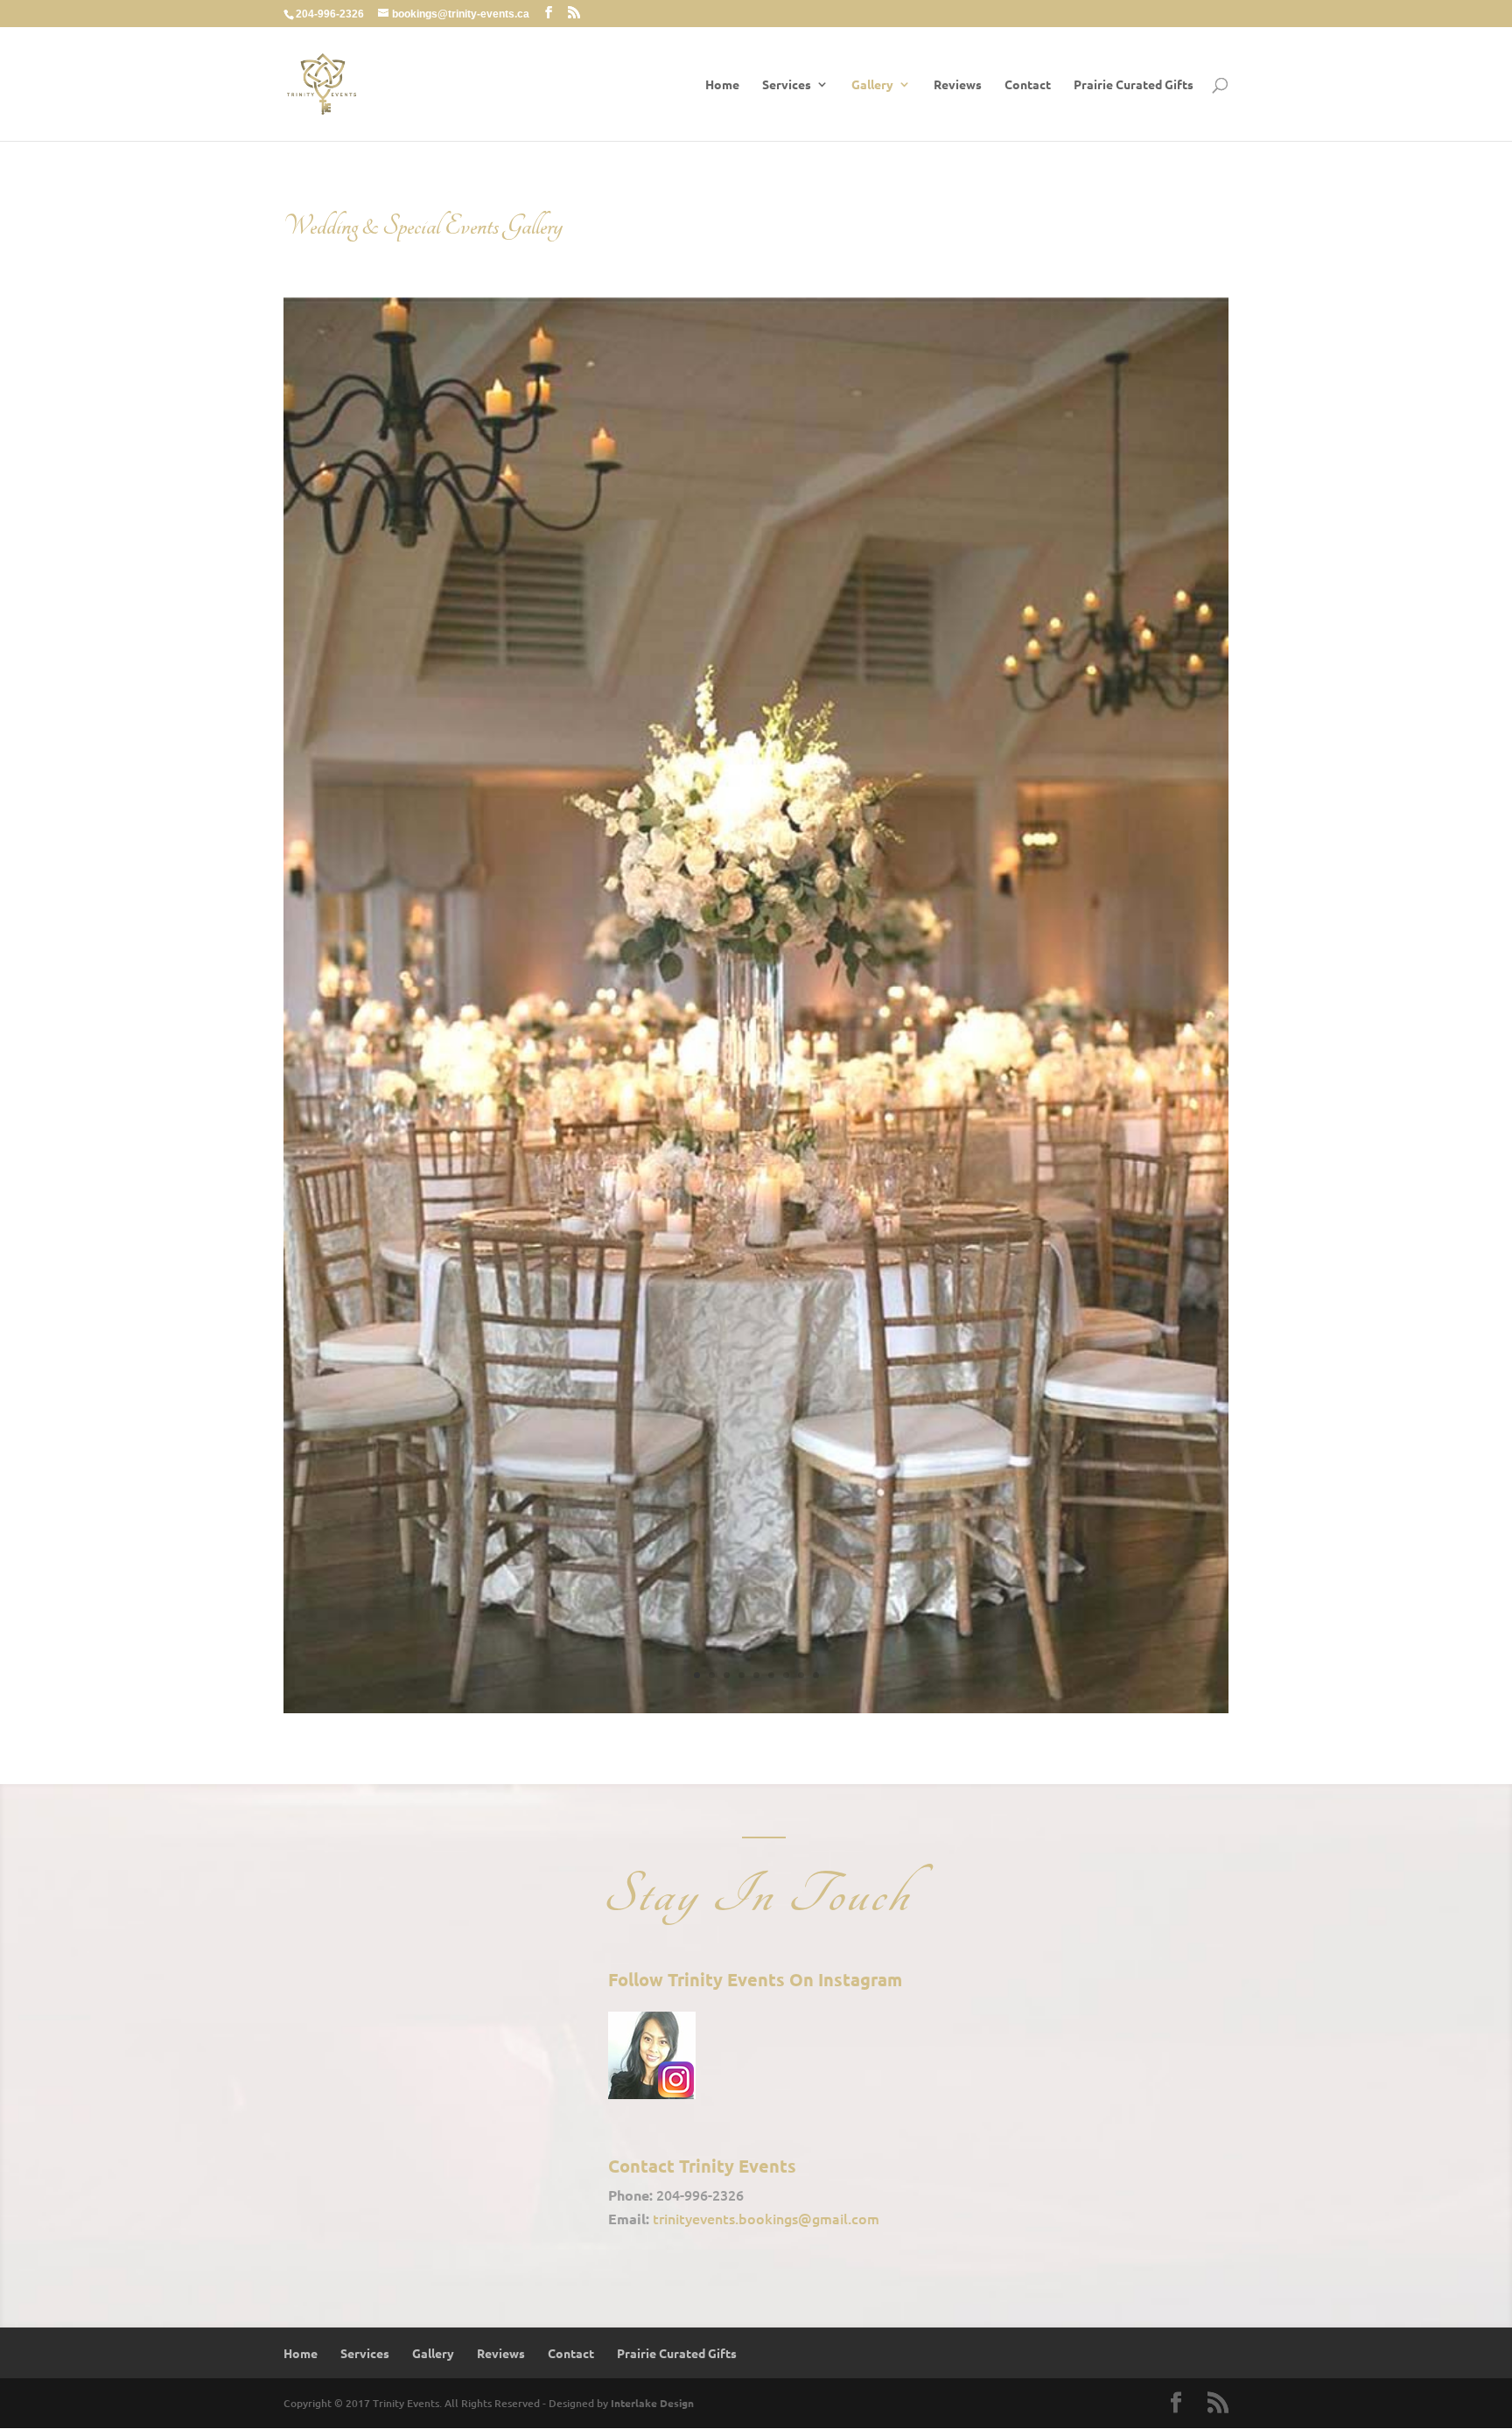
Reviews (958, 85)
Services (787, 85)
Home (722, 85)
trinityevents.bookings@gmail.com (766, 2218)
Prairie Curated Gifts (1134, 85)
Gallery (872, 85)
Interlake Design (652, 2403)
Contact (1028, 85)
